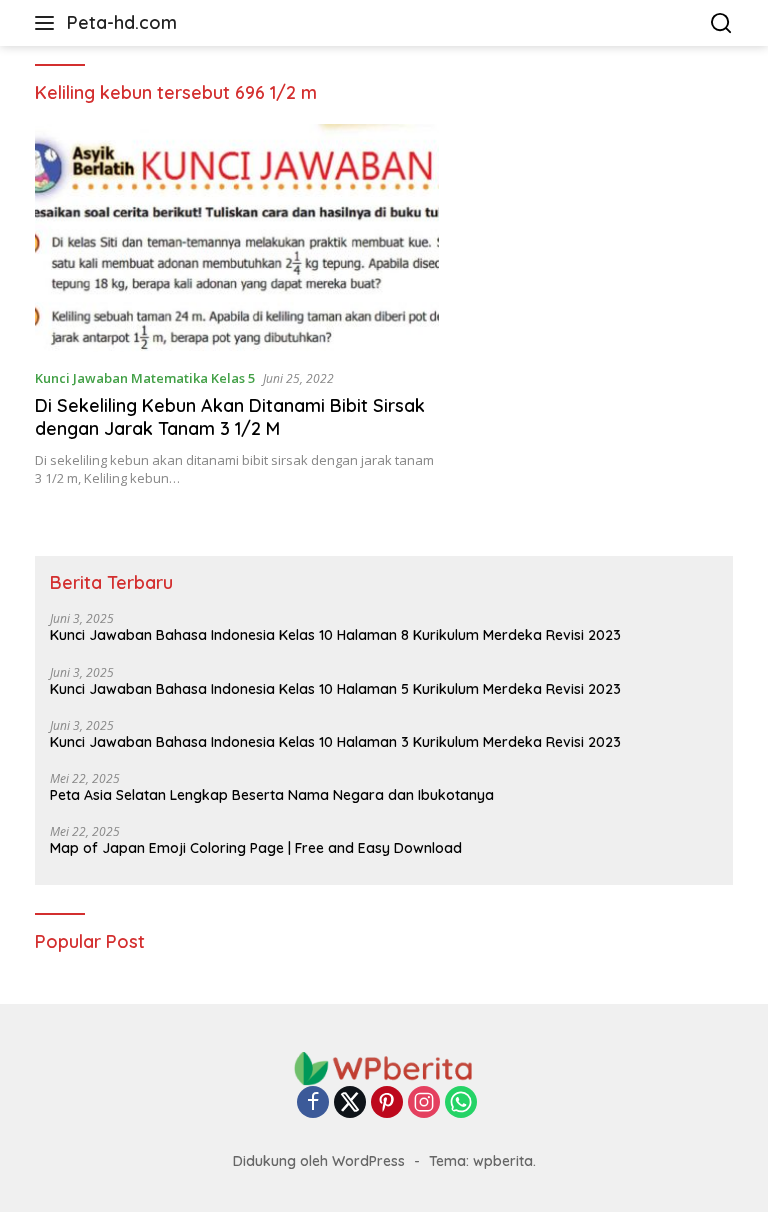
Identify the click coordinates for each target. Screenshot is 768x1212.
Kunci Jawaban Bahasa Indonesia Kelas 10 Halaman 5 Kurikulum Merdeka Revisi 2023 (335, 689)
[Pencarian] (721, 23)
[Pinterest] (387, 1103)
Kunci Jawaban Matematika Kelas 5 (145, 378)
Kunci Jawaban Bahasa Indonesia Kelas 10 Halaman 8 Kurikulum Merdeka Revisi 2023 (335, 635)
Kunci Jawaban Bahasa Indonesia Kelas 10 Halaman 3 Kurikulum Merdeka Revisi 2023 (335, 742)
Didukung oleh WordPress (319, 1161)
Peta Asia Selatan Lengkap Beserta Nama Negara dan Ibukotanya (272, 795)
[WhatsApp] (461, 1103)
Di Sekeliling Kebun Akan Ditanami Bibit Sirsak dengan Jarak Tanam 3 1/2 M (230, 417)
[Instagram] (424, 1103)
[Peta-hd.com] (384, 1067)
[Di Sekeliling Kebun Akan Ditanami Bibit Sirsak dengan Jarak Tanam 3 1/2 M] (237, 237)
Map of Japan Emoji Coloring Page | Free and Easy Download (256, 848)
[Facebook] (313, 1103)
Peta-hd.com (122, 22)
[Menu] (48, 23)
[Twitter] (350, 1103)
